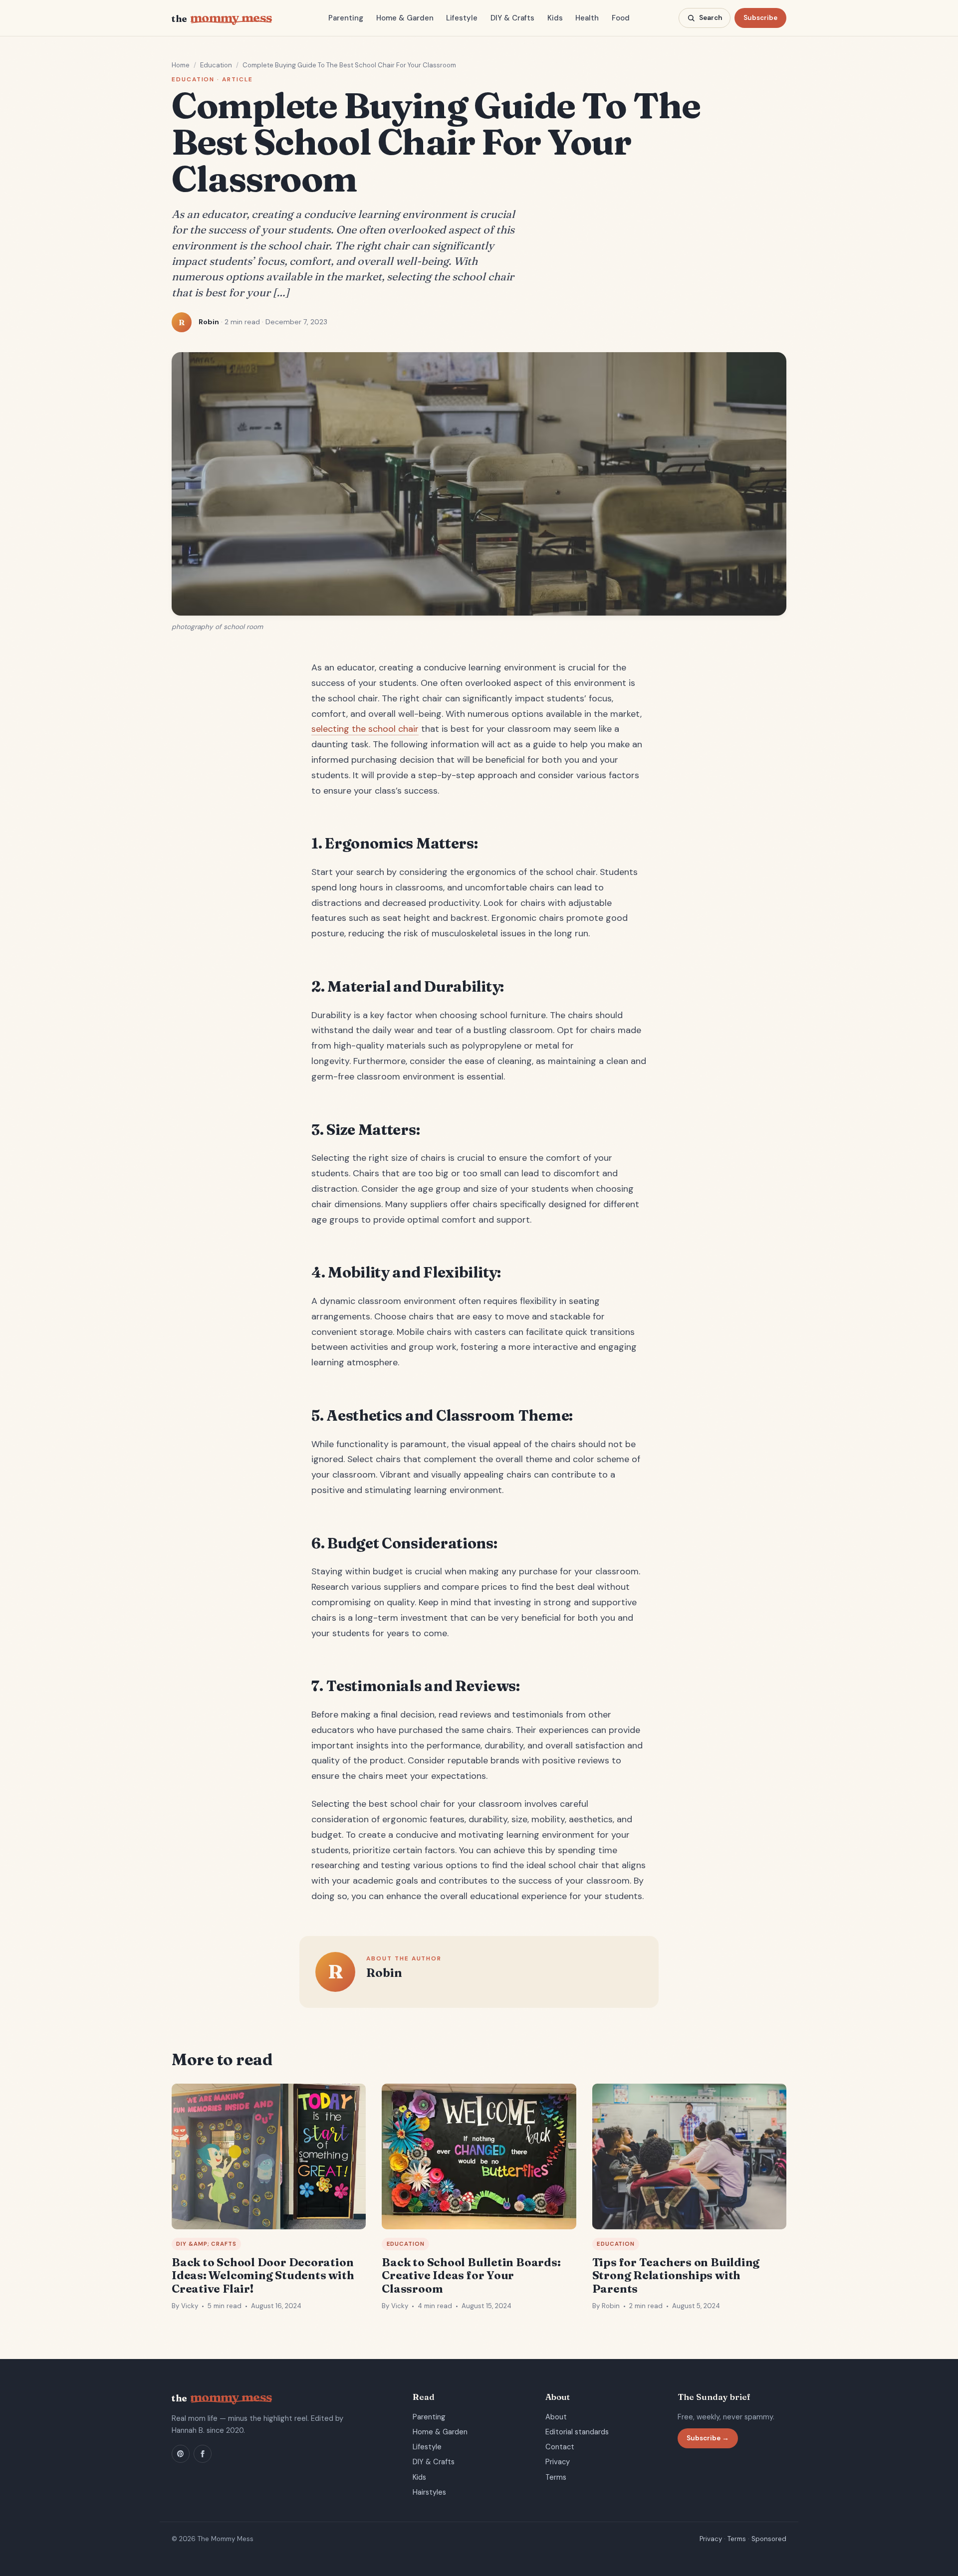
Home (181, 65)
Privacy (558, 2462)
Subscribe (760, 18)
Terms (556, 2477)
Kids (555, 18)
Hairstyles (429, 2492)
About (556, 2417)
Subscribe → (708, 2438)
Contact (560, 2447)
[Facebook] (203, 2454)
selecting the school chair (365, 729)
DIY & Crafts (512, 18)
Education (216, 65)
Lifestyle (462, 18)
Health (587, 18)
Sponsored (769, 2539)
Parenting (346, 18)
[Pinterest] (181, 2454)
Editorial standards (577, 2432)
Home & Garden (405, 18)
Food (621, 18)
